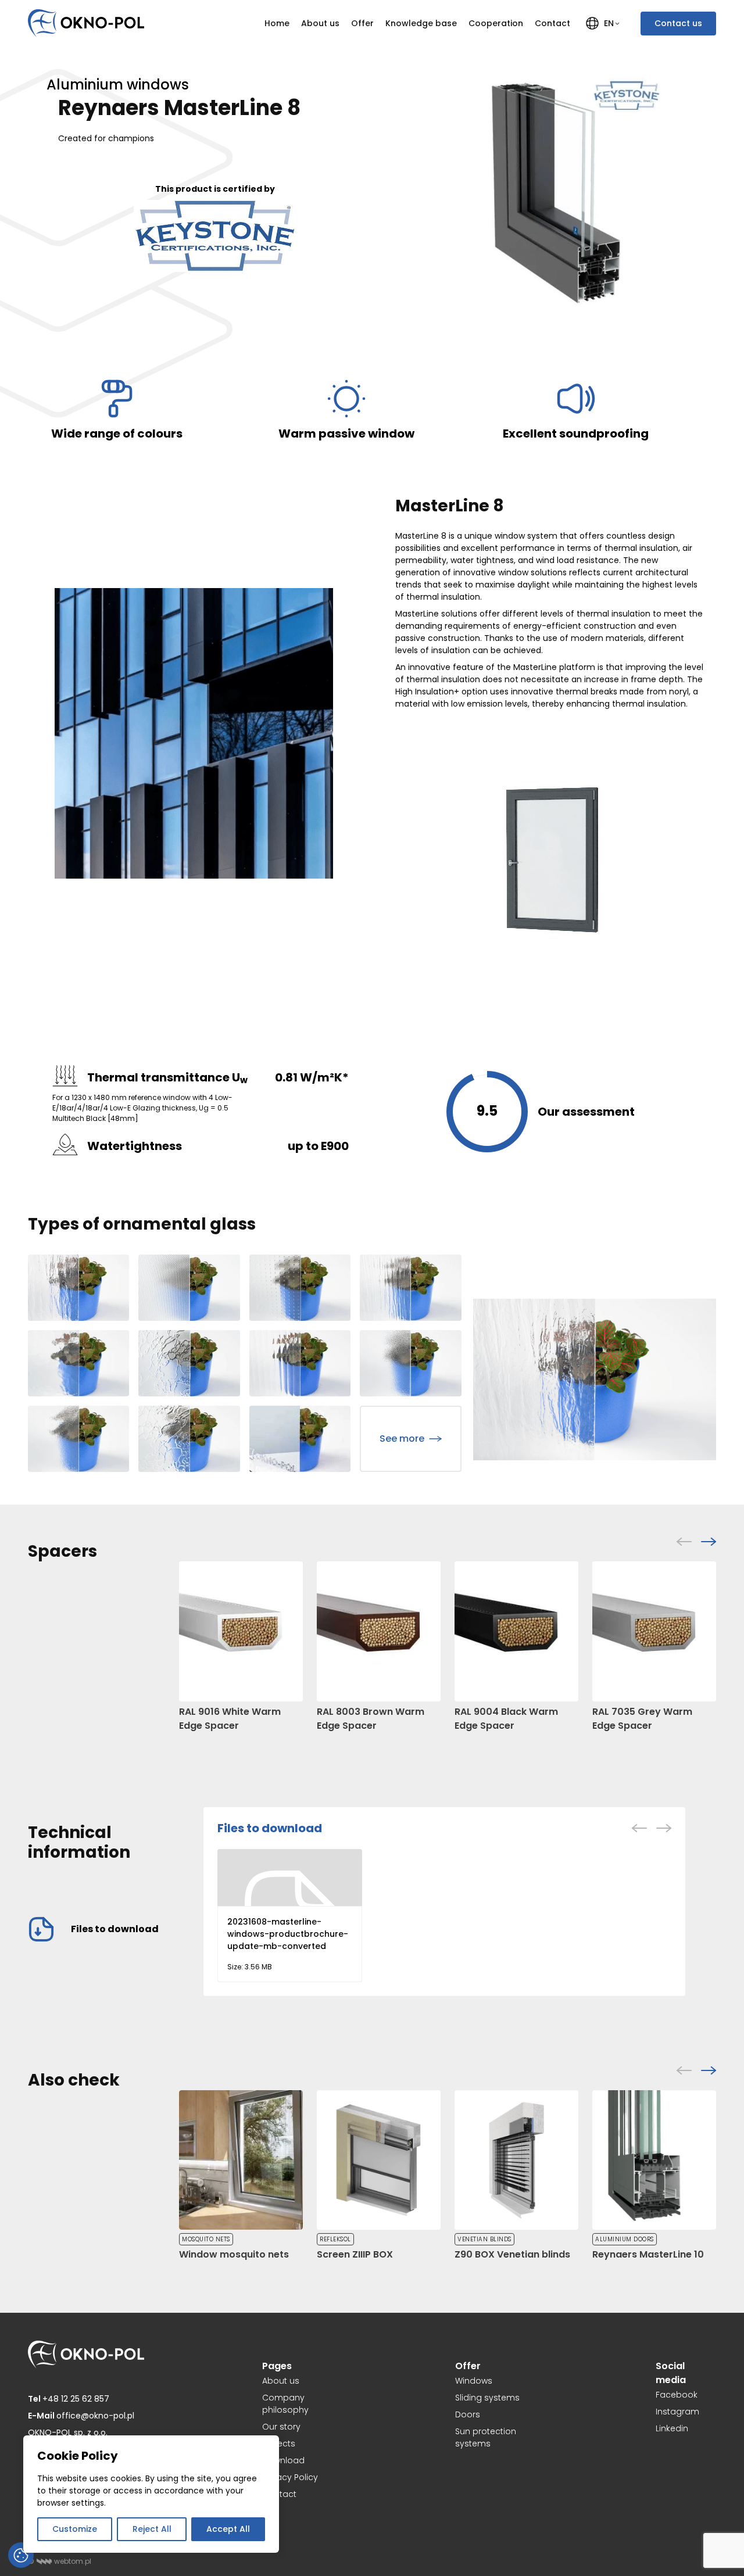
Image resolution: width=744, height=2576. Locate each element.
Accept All (228, 2529)
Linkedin (672, 2428)
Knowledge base (421, 23)
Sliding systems (487, 2398)
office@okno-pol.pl (81, 2416)
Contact (552, 23)
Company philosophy (285, 2404)
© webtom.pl (60, 2561)
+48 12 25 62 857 (69, 2399)
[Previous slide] (684, 1542)
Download (283, 2460)
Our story (281, 2427)
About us (320, 23)
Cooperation (496, 23)
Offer (362, 23)
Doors (468, 2414)
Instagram (677, 2412)
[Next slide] (709, 1542)
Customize (75, 2529)
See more (402, 1439)
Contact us (678, 23)
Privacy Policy (290, 2477)
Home (277, 23)
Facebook (677, 2395)
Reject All (152, 2529)
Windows (474, 2381)
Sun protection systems (486, 2437)
